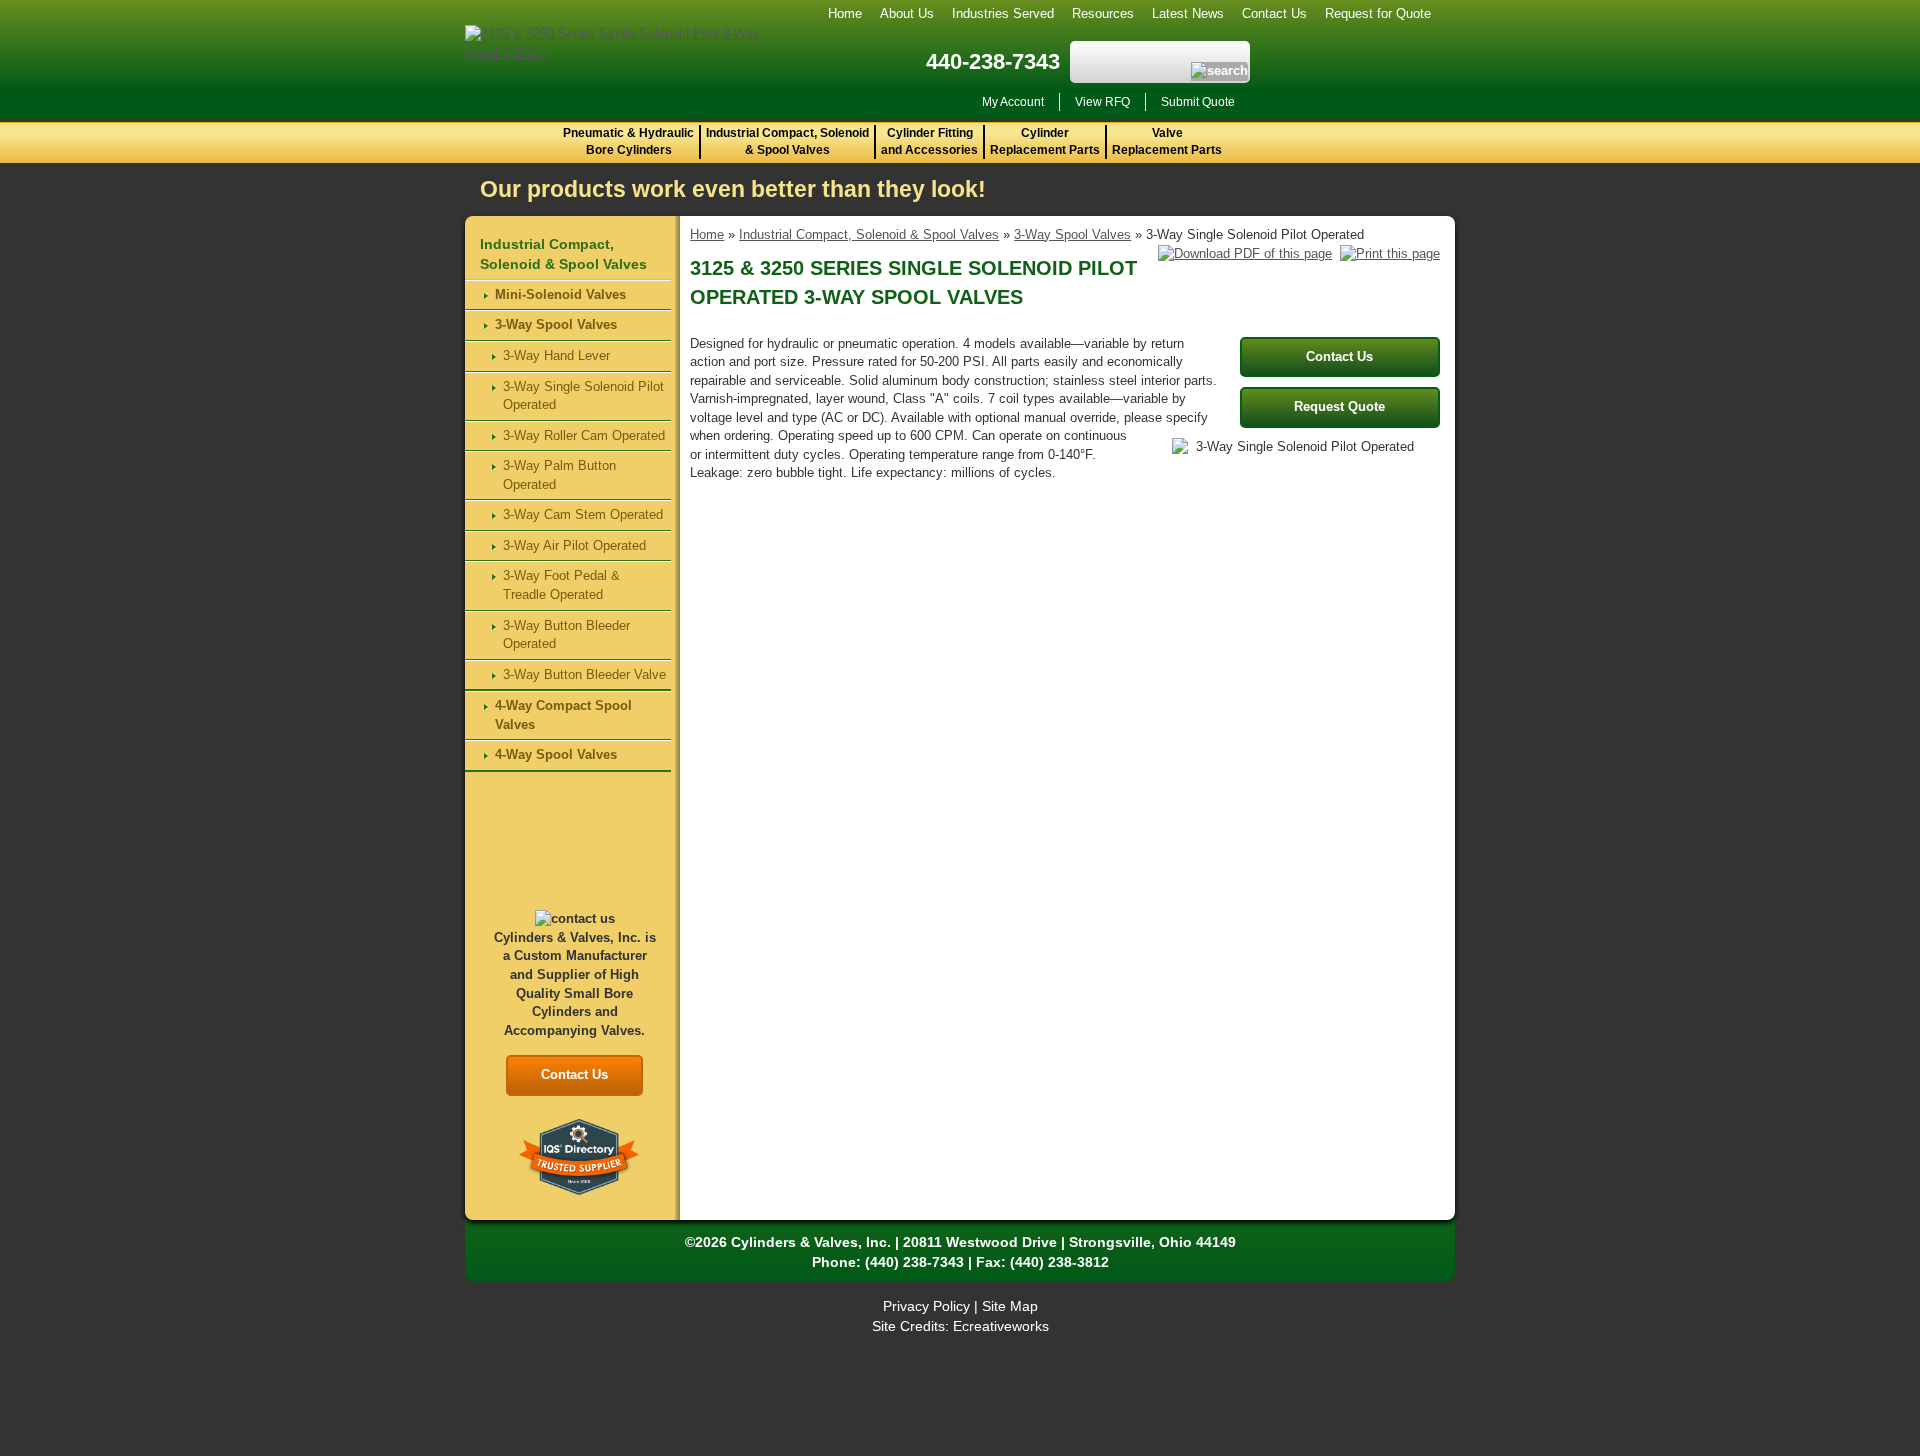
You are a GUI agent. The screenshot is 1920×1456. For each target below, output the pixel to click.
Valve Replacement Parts (1167, 141)
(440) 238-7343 (914, 1262)
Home (845, 13)
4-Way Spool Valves (556, 754)
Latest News (1188, 13)
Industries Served (1003, 13)
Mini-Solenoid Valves (560, 294)
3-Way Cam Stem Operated (583, 514)
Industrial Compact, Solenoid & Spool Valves (787, 141)
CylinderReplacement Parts (1045, 141)
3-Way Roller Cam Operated (584, 435)
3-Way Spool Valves (1072, 234)
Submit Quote (1198, 102)
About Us (907, 13)
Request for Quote (1378, 13)
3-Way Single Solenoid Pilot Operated (583, 396)
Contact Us (1274, 13)
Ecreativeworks (1001, 1326)
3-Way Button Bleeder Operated (566, 635)
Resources (1103, 13)
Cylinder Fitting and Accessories (929, 141)
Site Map (1010, 1306)
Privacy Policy (926, 1306)
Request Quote (1339, 406)
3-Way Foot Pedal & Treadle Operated (561, 585)
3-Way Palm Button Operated (559, 475)
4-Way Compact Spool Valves (563, 715)
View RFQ (1102, 102)
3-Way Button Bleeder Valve (584, 674)
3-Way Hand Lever (556, 355)
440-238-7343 (993, 61)
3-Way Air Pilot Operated (574, 545)
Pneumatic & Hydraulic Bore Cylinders (628, 141)
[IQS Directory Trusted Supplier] (579, 1156)
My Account (1013, 102)
